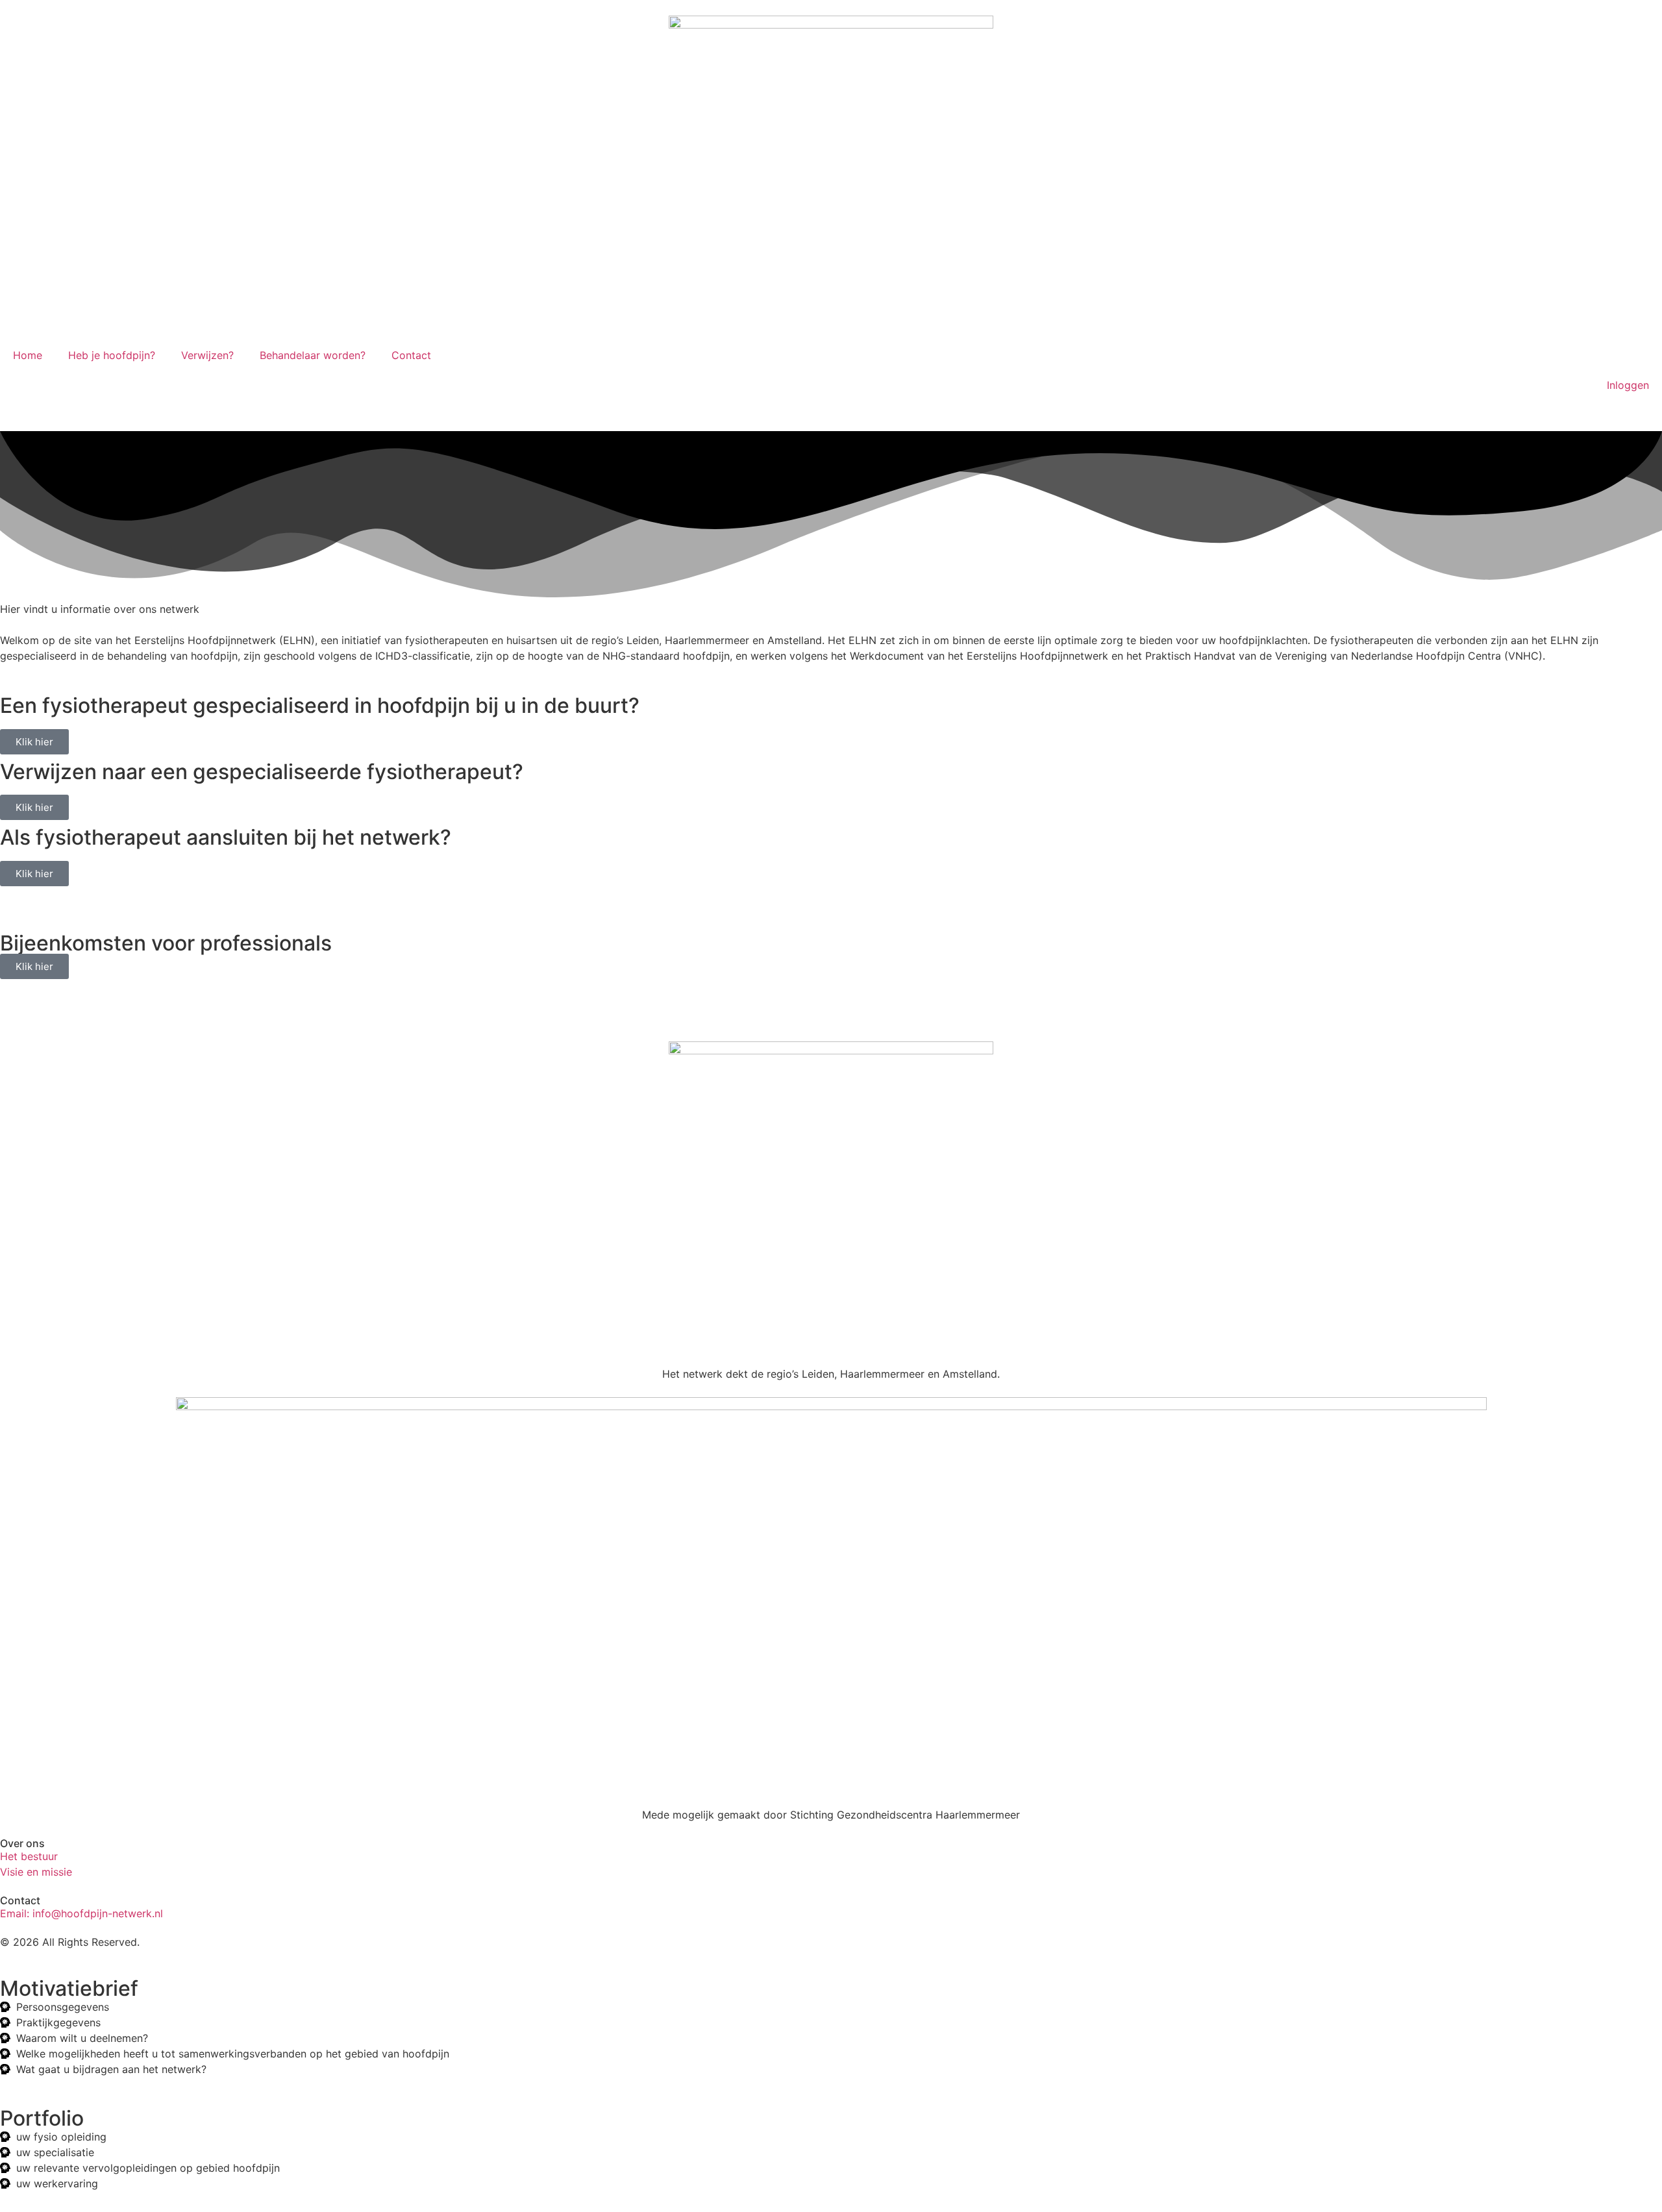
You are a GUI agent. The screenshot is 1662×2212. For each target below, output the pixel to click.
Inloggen (1628, 385)
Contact (411, 355)
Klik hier (34, 742)
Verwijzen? (207, 355)
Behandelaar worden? (313, 355)
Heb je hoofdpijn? (112, 355)
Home (28, 355)
